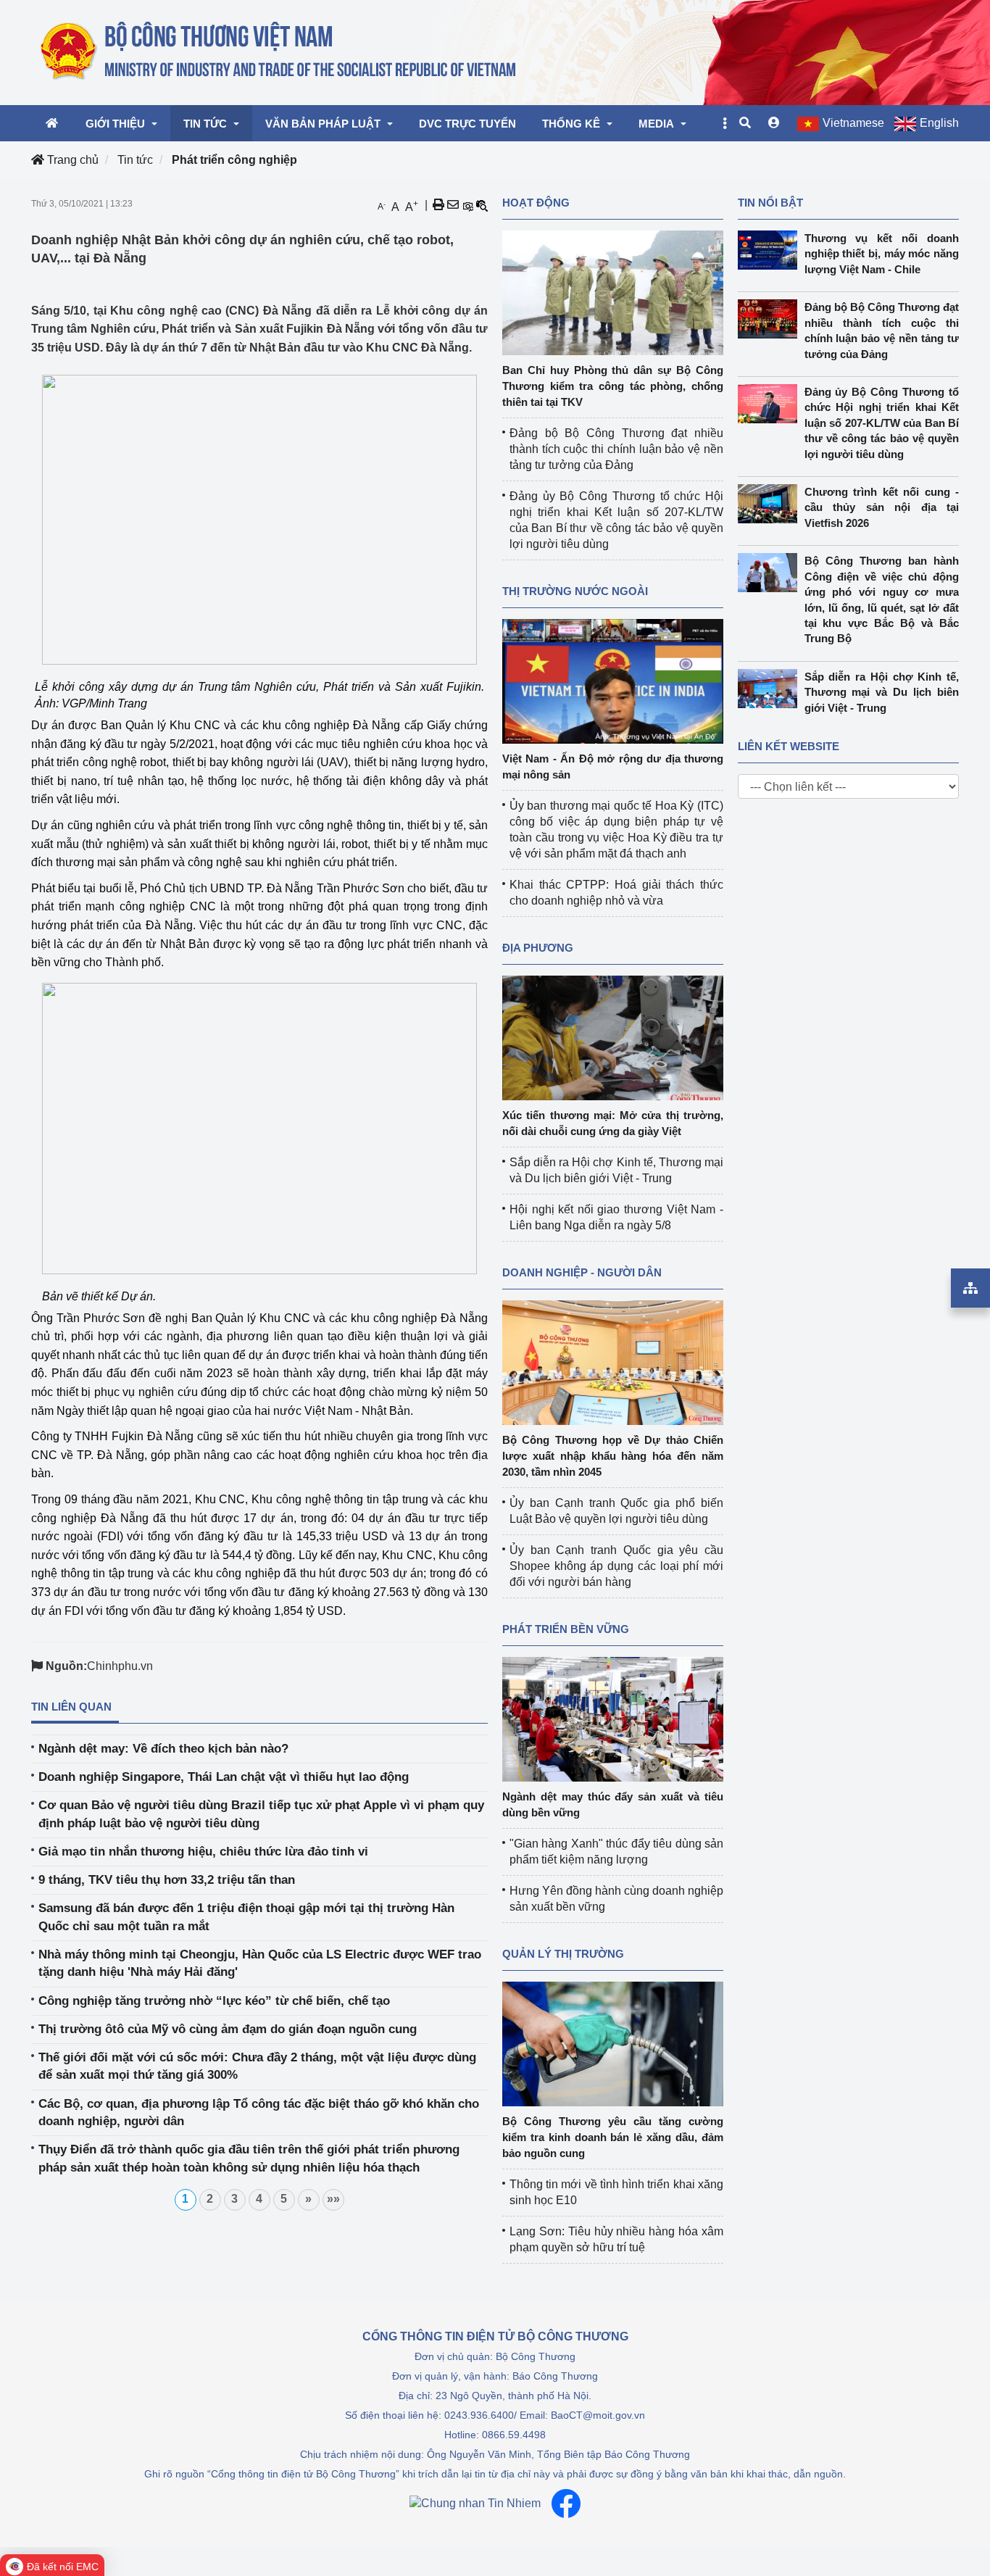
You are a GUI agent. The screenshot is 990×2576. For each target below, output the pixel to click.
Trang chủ (71, 160)
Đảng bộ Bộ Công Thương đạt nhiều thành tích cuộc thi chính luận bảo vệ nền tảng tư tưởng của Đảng (616, 449)
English (939, 123)
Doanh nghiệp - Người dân (582, 1272)
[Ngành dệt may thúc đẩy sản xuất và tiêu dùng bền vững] (613, 1718)
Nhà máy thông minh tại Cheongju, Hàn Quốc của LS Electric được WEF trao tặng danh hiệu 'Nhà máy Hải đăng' (260, 1963)
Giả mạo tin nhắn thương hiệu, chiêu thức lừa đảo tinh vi (203, 1852)
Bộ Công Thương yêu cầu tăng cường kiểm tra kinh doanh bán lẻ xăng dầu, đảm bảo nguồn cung (613, 2137)
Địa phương (538, 948)
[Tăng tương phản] (467, 205)
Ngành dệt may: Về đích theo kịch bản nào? (163, 1749)
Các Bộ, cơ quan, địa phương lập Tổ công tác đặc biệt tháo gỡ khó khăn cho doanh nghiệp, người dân (259, 2112)
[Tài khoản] (774, 123)
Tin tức (135, 160)
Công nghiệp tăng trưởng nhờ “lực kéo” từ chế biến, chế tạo (214, 2001)
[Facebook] (566, 2504)
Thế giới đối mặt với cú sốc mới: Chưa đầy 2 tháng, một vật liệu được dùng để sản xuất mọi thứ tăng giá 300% (257, 2066)
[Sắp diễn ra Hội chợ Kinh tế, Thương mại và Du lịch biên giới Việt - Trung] (771, 689)
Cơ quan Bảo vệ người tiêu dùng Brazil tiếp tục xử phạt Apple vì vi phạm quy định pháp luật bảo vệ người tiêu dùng (261, 1814)
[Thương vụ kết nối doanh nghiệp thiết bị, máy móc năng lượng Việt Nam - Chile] (771, 250)
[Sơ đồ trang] (970, 1288)
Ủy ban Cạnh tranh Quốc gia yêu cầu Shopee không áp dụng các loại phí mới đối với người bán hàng (616, 1566)
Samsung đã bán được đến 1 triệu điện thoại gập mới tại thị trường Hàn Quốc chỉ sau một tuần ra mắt (246, 1917)
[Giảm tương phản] (482, 205)
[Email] (453, 205)
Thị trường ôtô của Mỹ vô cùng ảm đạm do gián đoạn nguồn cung (228, 2029)
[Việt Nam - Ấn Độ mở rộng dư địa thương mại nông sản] (613, 680)
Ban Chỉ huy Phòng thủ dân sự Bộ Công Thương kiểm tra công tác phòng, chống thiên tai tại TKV (613, 386)
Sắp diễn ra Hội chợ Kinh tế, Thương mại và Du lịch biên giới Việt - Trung (882, 692)
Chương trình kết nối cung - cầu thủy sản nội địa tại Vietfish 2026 (882, 507)
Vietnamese (853, 123)
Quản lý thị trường (563, 1954)
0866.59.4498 (514, 2435)
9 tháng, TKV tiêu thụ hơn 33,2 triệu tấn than (167, 1880)
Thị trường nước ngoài (575, 591)
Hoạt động (536, 203)
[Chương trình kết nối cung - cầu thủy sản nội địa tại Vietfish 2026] (771, 504)
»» (333, 2199)
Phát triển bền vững (566, 1629)
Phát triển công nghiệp (234, 160)
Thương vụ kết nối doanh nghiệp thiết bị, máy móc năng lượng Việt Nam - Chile (882, 254)
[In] (438, 205)
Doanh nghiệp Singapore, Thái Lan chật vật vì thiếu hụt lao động (224, 1777)
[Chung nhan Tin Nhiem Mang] (475, 2504)
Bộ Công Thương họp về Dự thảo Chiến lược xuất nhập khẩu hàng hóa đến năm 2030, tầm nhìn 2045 (613, 1456)
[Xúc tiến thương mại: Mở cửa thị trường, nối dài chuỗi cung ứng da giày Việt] (613, 1037)
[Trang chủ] (279, 51)
